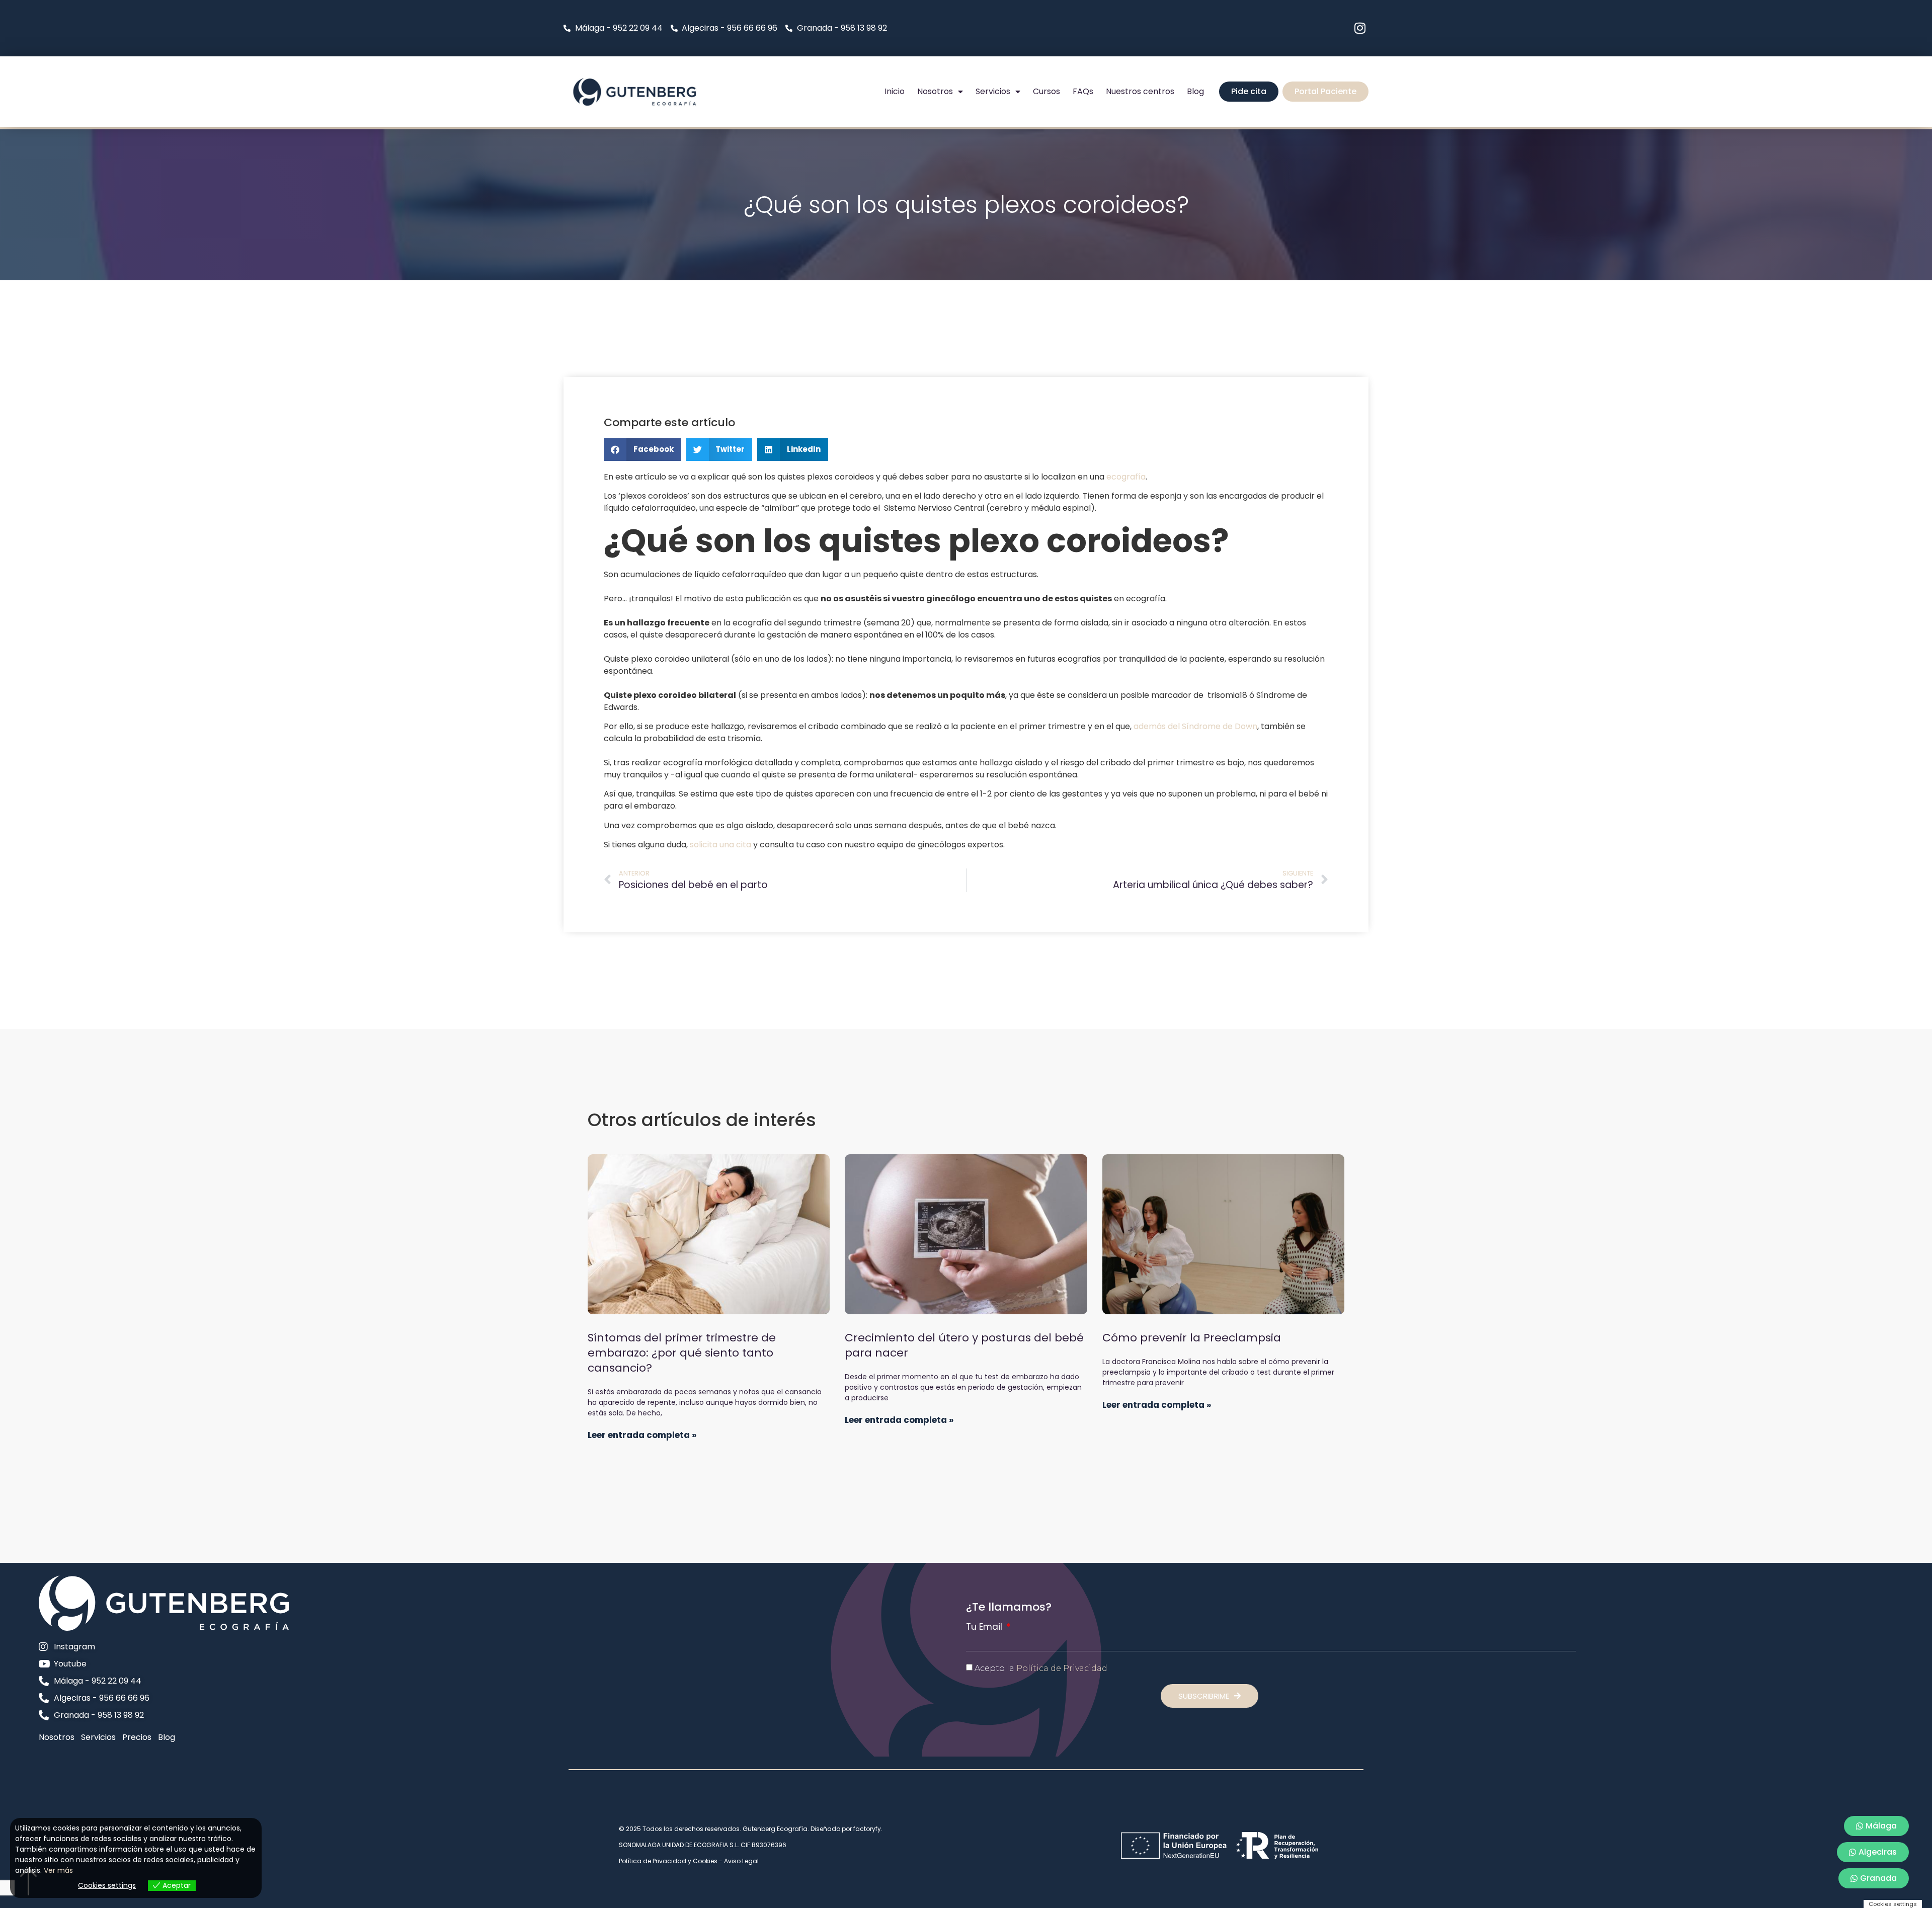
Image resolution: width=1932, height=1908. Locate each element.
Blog (1195, 91)
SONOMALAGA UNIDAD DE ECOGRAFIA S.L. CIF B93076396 (703, 1845)
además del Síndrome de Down (1195, 726)
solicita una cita (720, 845)
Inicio (895, 91)
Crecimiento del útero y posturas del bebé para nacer (964, 1345)
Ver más (58, 1870)
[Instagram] (1360, 28)
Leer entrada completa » (642, 1435)
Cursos (1046, 91)
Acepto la (1041, 1668)
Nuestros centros (1140, 91)
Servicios (993, 91)
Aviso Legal (741, 1861)
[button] (642, 450)
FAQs (1083, 91)
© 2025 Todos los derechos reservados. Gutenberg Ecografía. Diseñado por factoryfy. (751, 1829)
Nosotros (935, 91)
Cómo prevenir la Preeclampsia (1192, 1338)
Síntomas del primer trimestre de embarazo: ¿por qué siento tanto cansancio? (682, 1353)
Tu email (985, 1627)
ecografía (1126, 477)
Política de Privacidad (1062, 1668)
